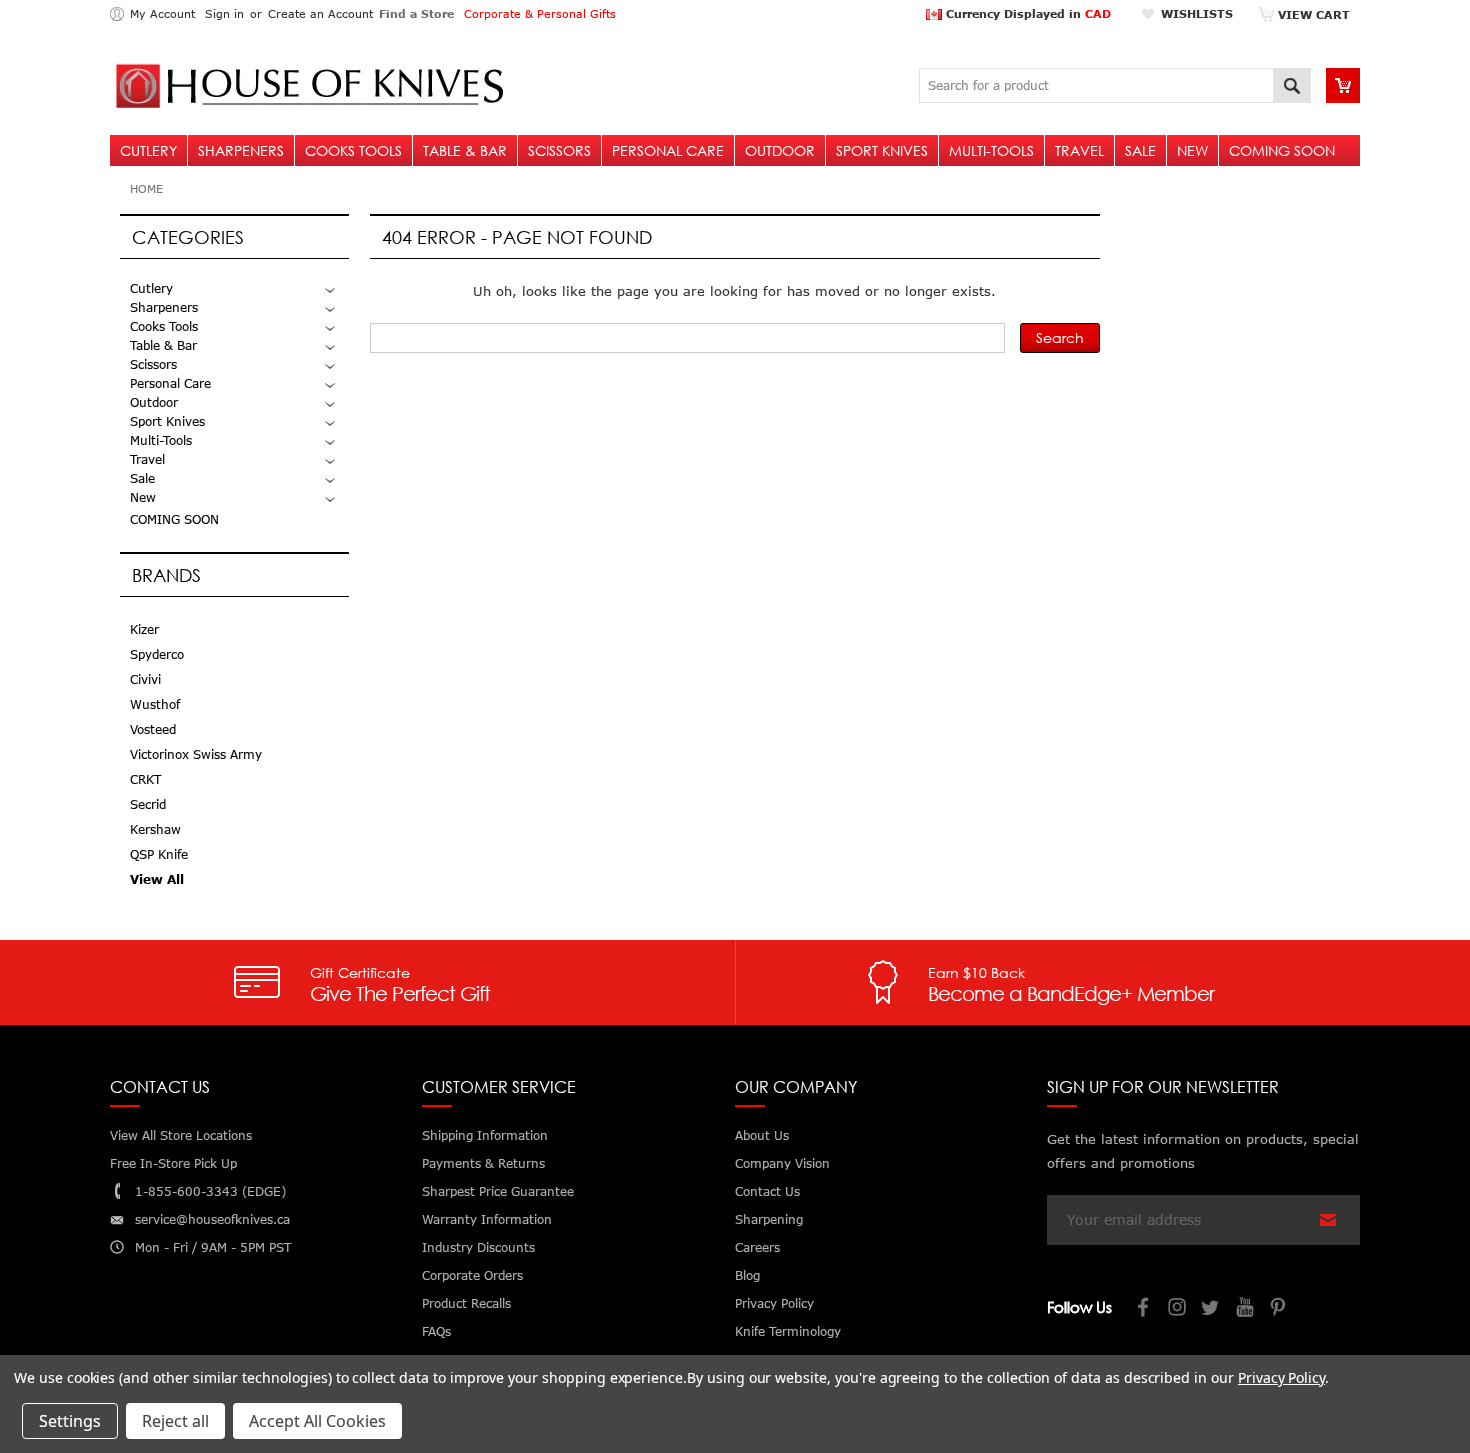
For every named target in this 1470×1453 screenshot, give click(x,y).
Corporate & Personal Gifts (540, 13)
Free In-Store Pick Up (173, 1163)
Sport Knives (882, 150)
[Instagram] (1178, 1309)
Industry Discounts (478, 1247)
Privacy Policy (1281, 1377)
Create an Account (320, 13)
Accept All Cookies (317, 1421)
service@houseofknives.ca (212, 1219)
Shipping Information (485, 1135)
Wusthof (155, 704)
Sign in (224, 13)
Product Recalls (466, 1303)
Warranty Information (487, 1219)
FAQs (436, 1331)
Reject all (175, 1421)
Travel (1079, 150)
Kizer (144, 629)
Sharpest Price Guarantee (498, 1191)
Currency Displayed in (1026, 13)
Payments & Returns (483, 1163)
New (1192, 150)
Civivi (145, 679)
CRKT (145, 779)
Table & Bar (465, 150)
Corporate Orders (472, 1275)
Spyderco (157, 654)
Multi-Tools (991, 150)
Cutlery (148, 150)
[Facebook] (1144, 1309)
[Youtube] (1246, 1309)
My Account (162, 13)
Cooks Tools (353, 150)
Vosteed (153, 729)
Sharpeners (241, 150)
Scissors (559, 150)
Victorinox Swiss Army (196, 754)
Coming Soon (1282, 150)
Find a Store (416, 13)
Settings (70, 1421)
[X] (1212, 1309)
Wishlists (1197, 13)
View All (157, 879)
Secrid (148, 804)
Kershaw (155, 829)
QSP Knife (159, 854)
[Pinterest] (1280, 1309)
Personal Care (668, 150)
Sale (1140, 150)
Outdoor (780, 150)
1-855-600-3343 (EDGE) (210, 1191)
